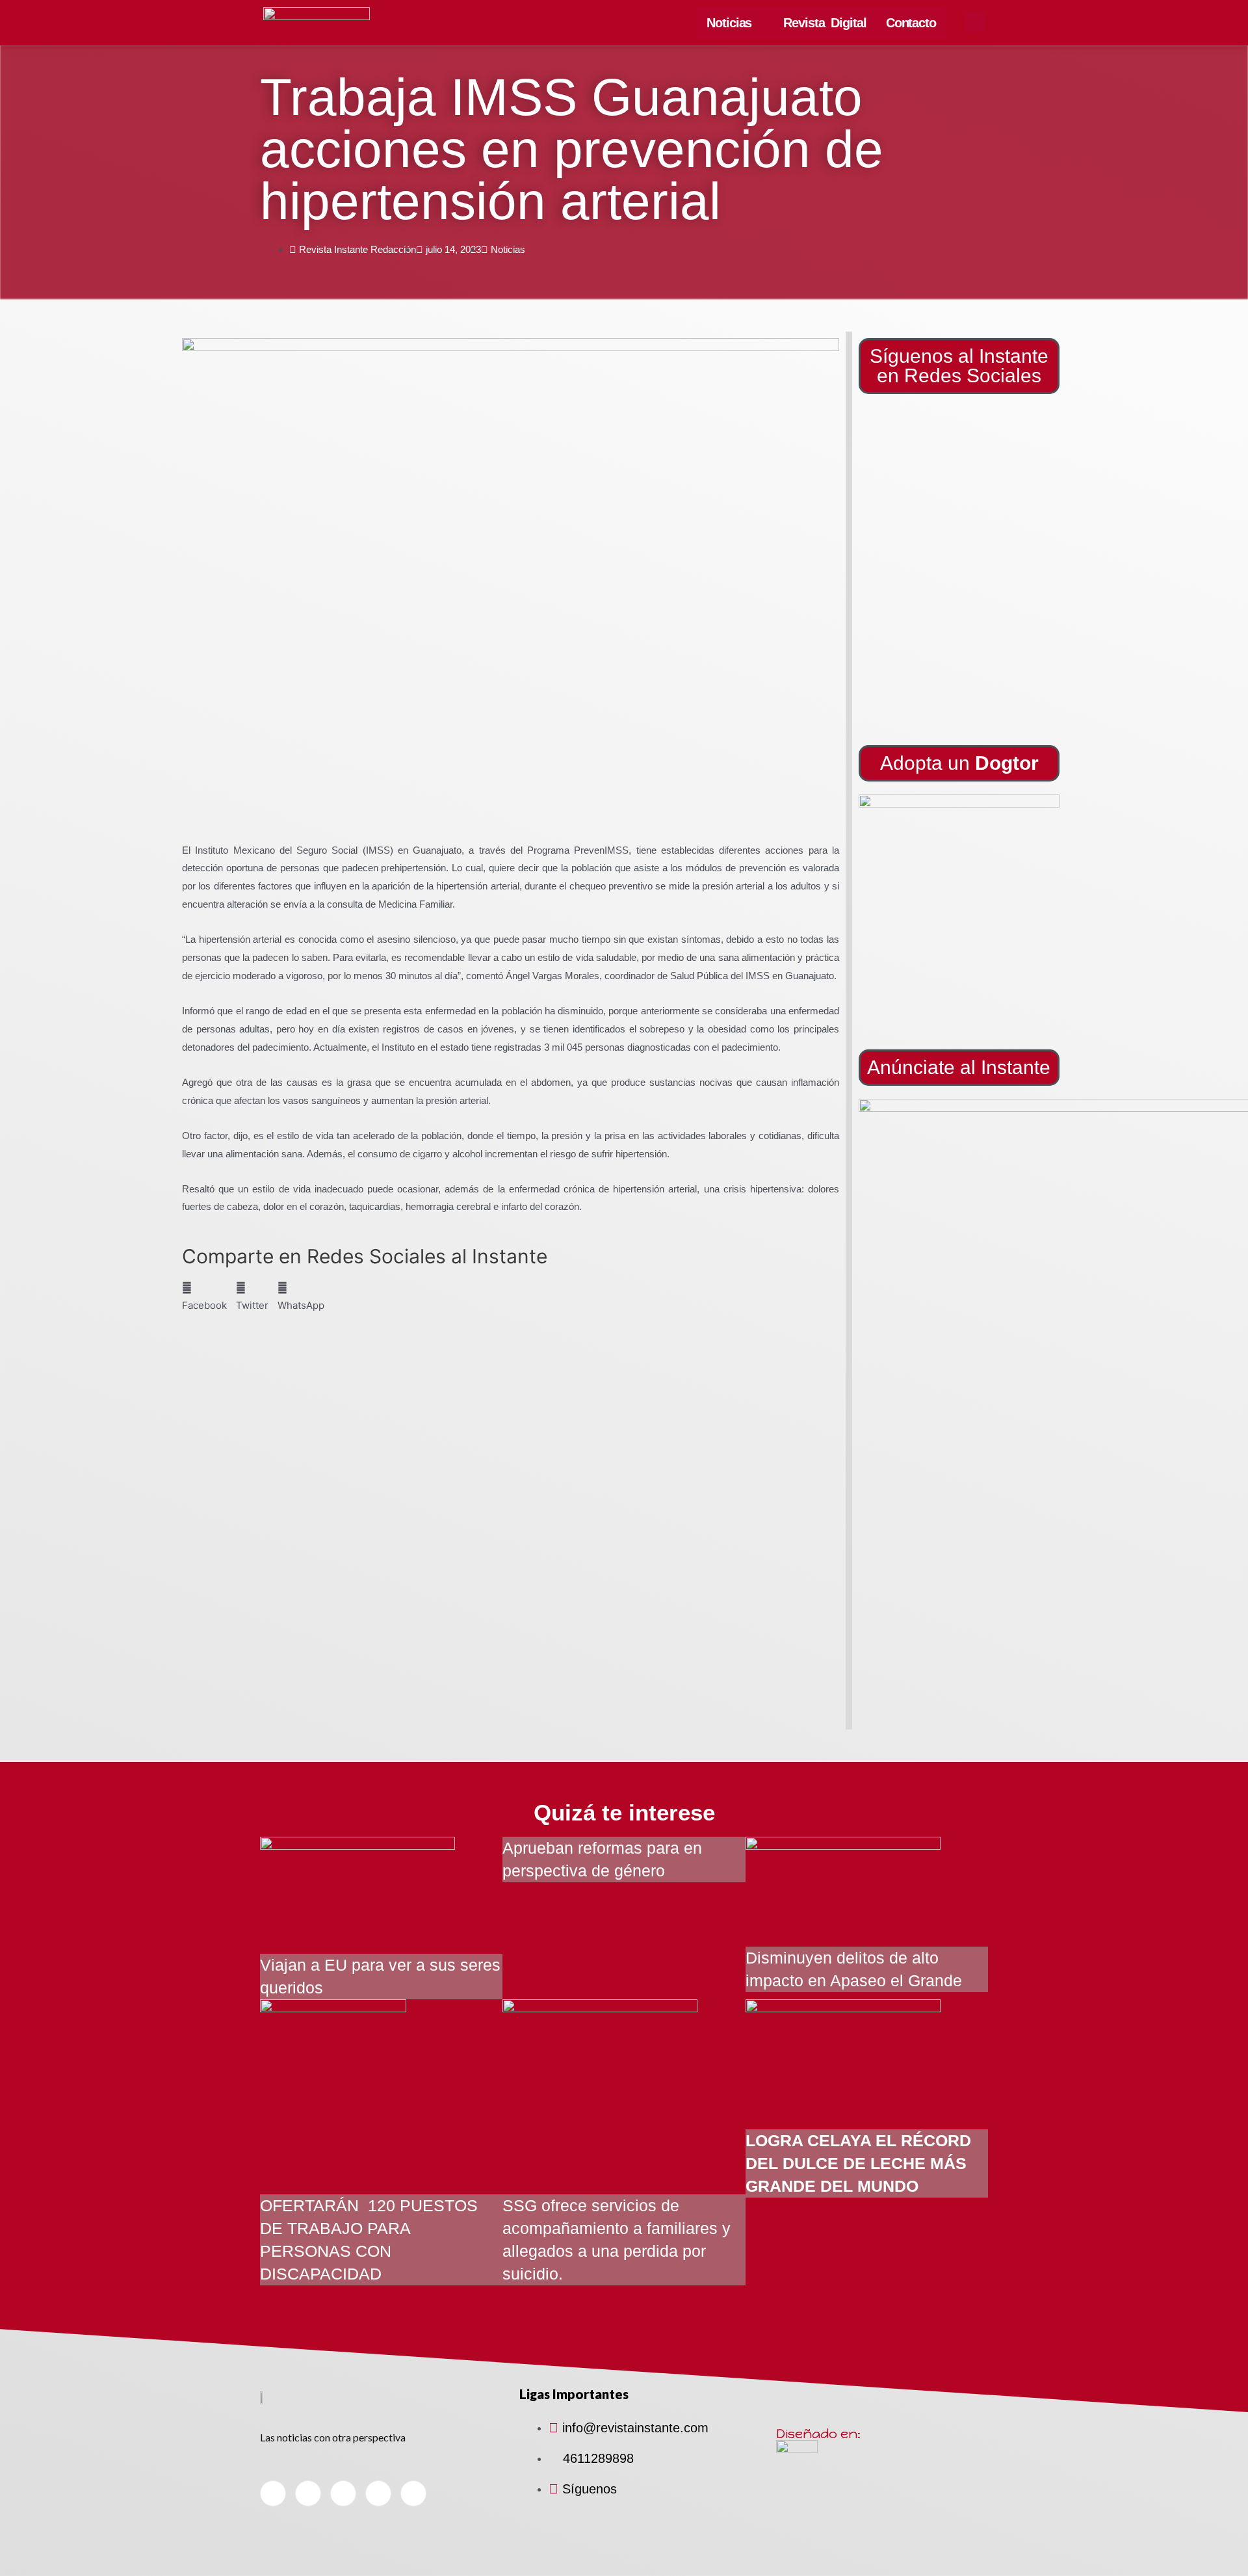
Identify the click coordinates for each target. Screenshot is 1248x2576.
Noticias (729, 23)
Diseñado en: (818, 2434)
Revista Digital (825, 23)
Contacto (911, 23)
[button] (959, 915)
